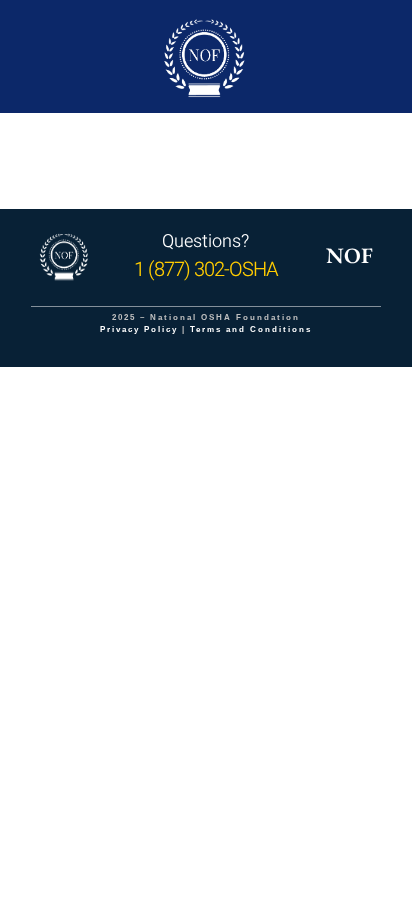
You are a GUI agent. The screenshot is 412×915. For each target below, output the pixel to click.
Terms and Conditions (251, 329)
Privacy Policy (139, 329)
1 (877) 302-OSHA (206, 269)
